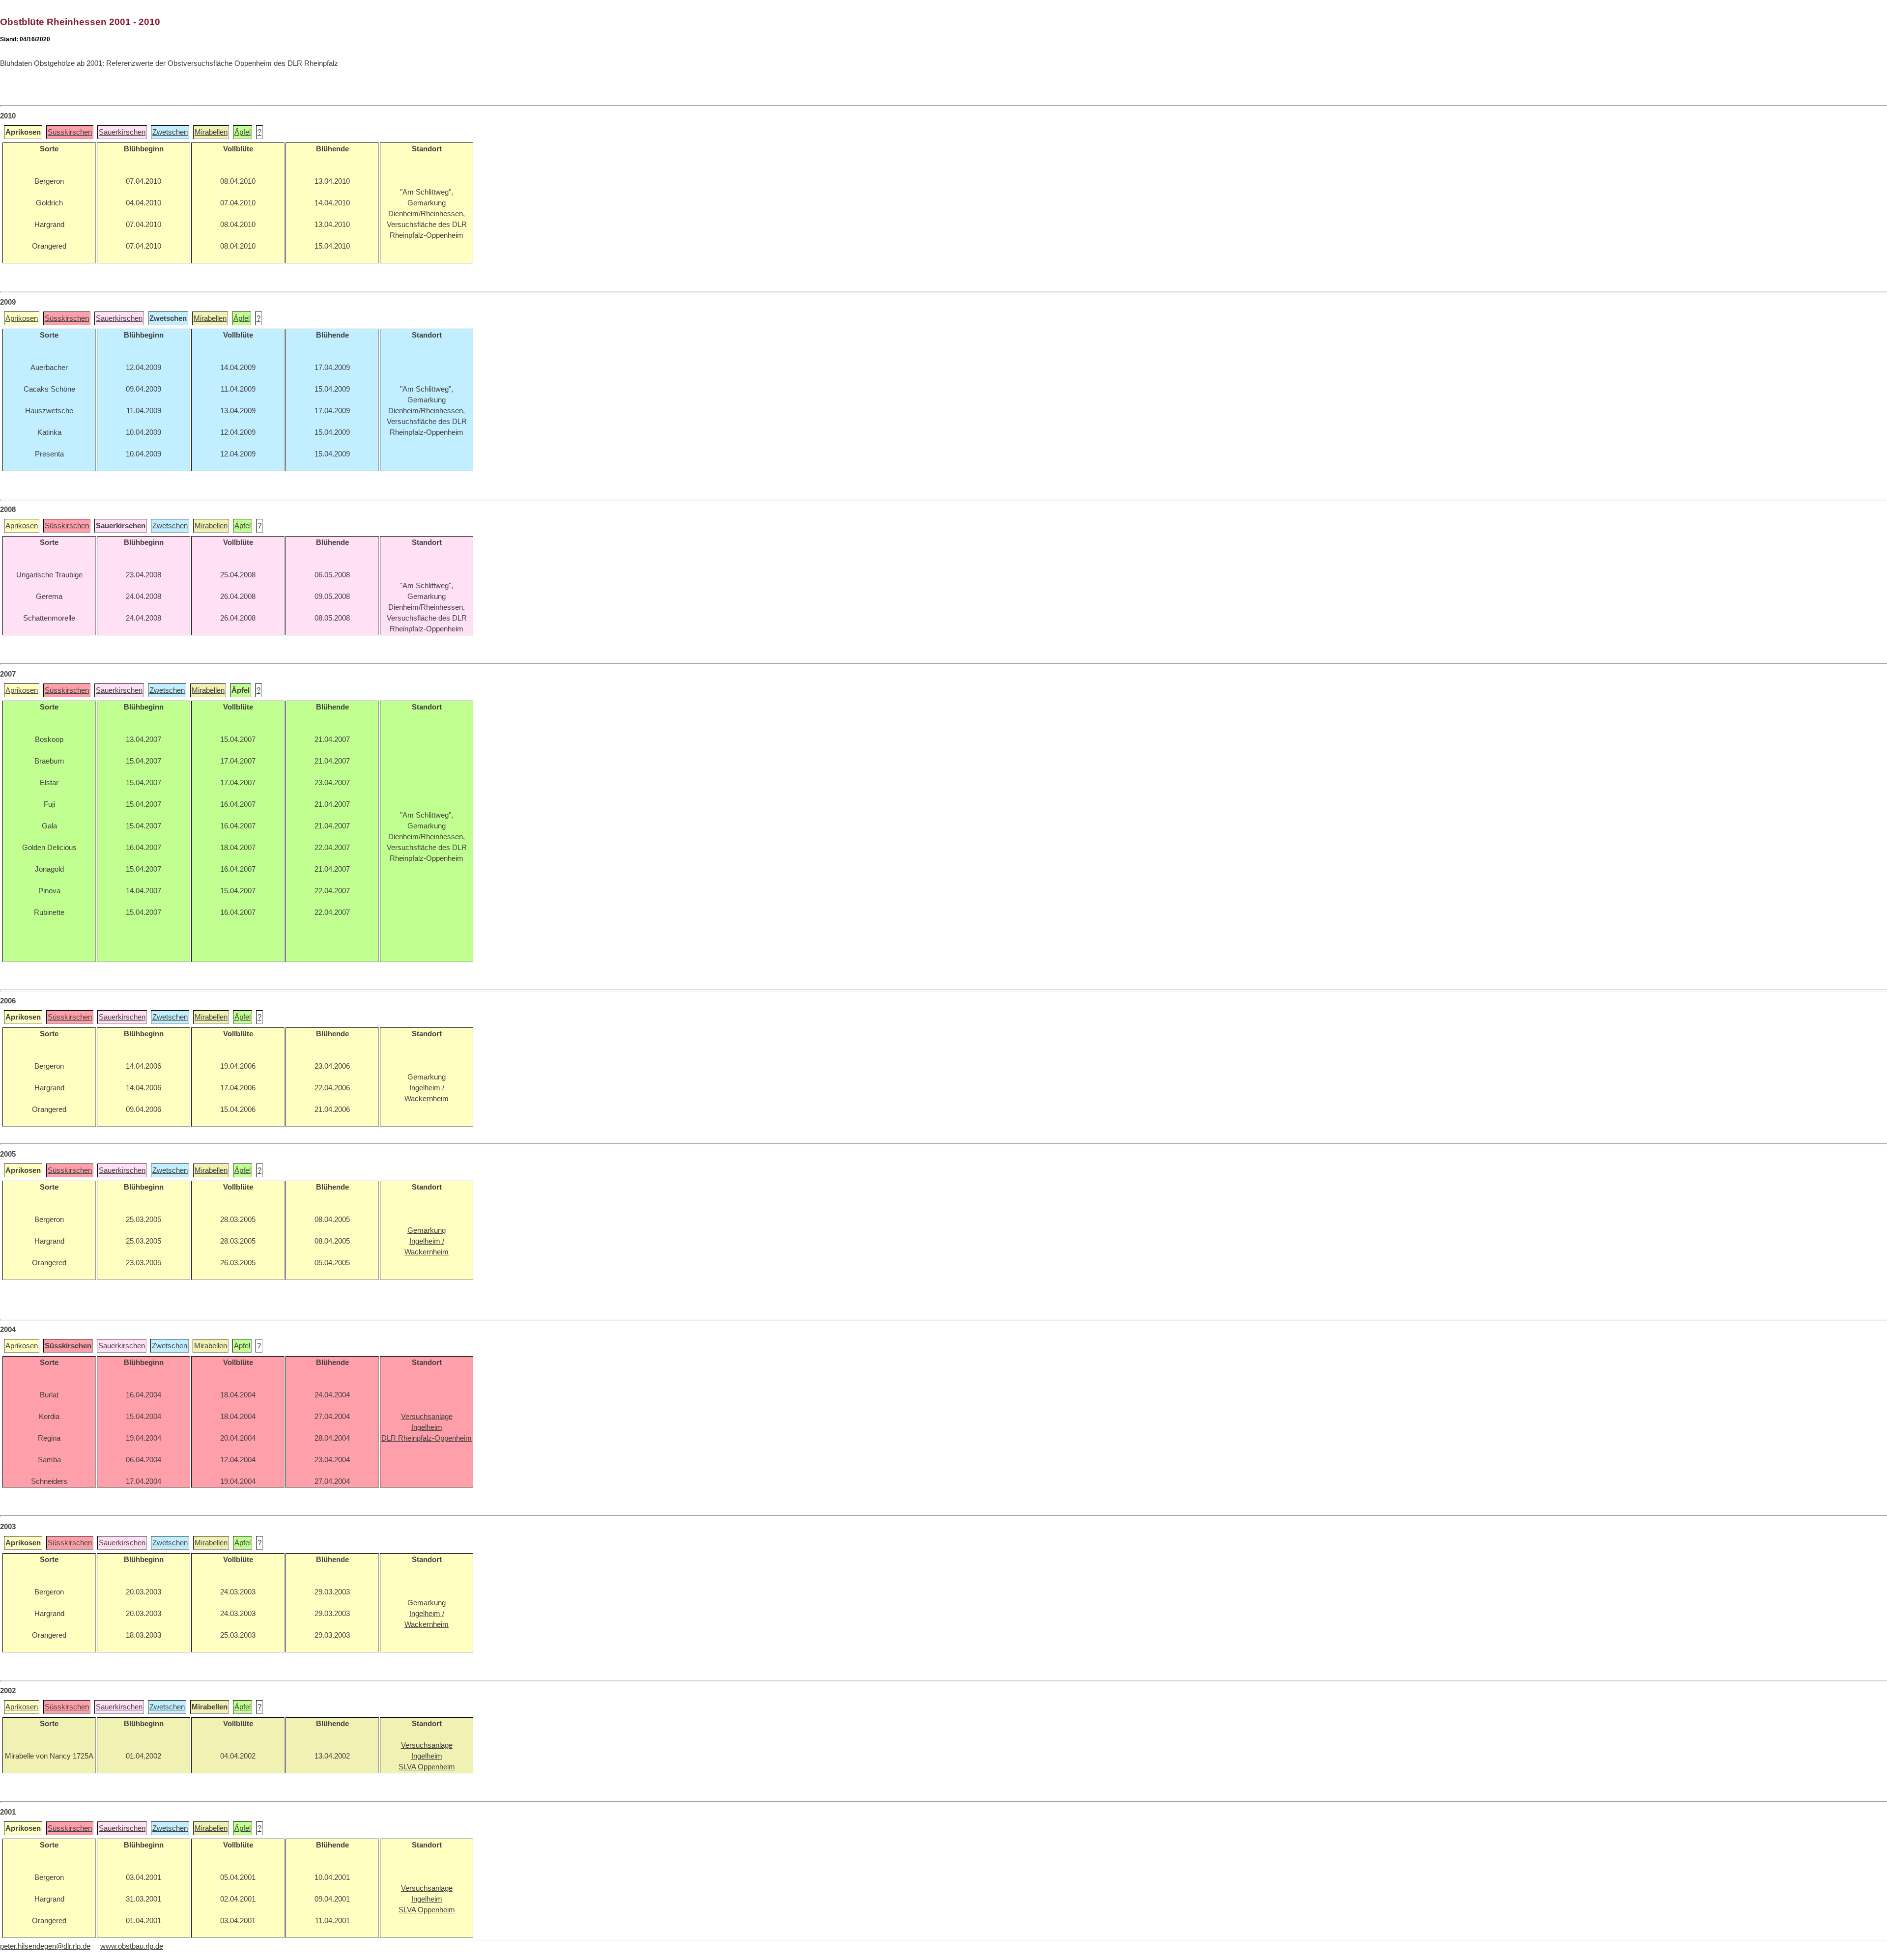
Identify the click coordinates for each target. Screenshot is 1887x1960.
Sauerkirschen (122, 132)
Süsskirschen (70, 132)
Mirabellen (211, 132)
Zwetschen (170, 132)
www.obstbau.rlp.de (132, 1946)
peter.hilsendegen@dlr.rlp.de (45, 1946)
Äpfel (243, 132)
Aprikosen (22, 318)
